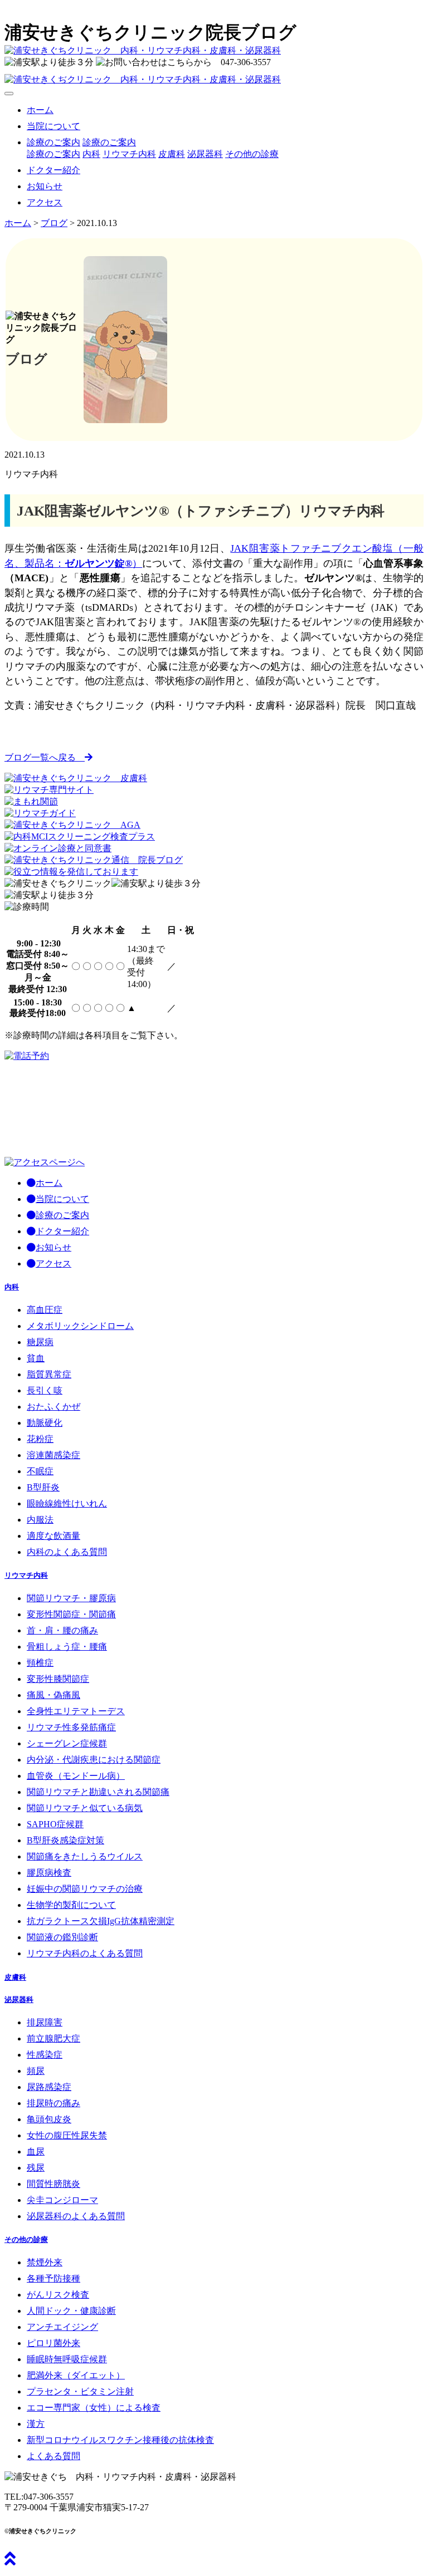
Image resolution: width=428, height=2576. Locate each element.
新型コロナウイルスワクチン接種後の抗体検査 (120, 2440)
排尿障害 (45, 2022)
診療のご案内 (109, 142)
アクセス (45, 202)
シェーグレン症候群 (67, 1743)
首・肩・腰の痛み (62, 1630)
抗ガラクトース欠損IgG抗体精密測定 (101, 1921)
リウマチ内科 (129, 154)
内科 (91, 154)
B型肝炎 (43, 1487)
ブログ (54, 223)
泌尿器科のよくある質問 (76, 2216)
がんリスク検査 (58, 2295)
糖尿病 (40, 1342)
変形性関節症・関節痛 (71, 1614)
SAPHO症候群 (55, 1824)
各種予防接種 (53, 2278)
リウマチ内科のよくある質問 (85, 1953)
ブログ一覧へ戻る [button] (45, 757)
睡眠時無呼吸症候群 (67, 2359)
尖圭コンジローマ (62, 2200)
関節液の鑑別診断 (62, 1937)
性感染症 (45, 2055)
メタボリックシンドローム (80, 1326)
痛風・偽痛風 (53, 1695)
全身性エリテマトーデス (76, 1711)
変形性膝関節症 (58, 1679)
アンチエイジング (62, 2327)
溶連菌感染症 (53, 1455)
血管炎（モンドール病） (76, 1776)
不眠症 (40, 1471)
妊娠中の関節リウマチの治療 (85, 1889)
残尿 (36, 2168)
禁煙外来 (45, 2262)
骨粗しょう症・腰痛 (67, 1647)
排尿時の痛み (53, 2103)
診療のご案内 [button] (53, 142)
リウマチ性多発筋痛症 (71, 1727)
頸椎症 (40, 1663)
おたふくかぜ (53, 1407)
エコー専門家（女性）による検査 (94, 2408)
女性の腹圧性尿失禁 (67, 2135)
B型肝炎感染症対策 (65, 1840)
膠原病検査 (49, 1873)
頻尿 (36, 2071)
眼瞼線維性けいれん (67, 1503)
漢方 (36, 2424)
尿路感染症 (49, 2087)
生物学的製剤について (71, 1905)
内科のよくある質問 (67, 1552)
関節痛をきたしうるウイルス (85, 1856)
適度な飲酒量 (53, 1536)
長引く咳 (45, 1390)
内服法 (40, 1520)
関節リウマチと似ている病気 (85, 1808)
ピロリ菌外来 (53, 2343)
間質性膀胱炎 (53, 2184)
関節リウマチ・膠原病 (71, 1598)
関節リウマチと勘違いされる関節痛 (98, 1792)
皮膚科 (172, 154)
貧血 (36, 1358)
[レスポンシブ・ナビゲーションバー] (9, 94)
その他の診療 (252, 154)
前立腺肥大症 (53, 2038)
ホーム (40, 110)
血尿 (36, 2151)
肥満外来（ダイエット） (76, 2375)
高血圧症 (45, 1310)
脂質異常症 (49, 1374)
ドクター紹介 (53, 170)
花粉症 (40, 1439)
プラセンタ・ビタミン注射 (80, 2391)
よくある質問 (53, 2456)
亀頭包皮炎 (49, 2119)
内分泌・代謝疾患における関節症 (94, 1760)
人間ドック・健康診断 (71, 2311)
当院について (53, 126)
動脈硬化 (45, 1423)
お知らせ (45, 186)
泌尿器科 (205, 154)
